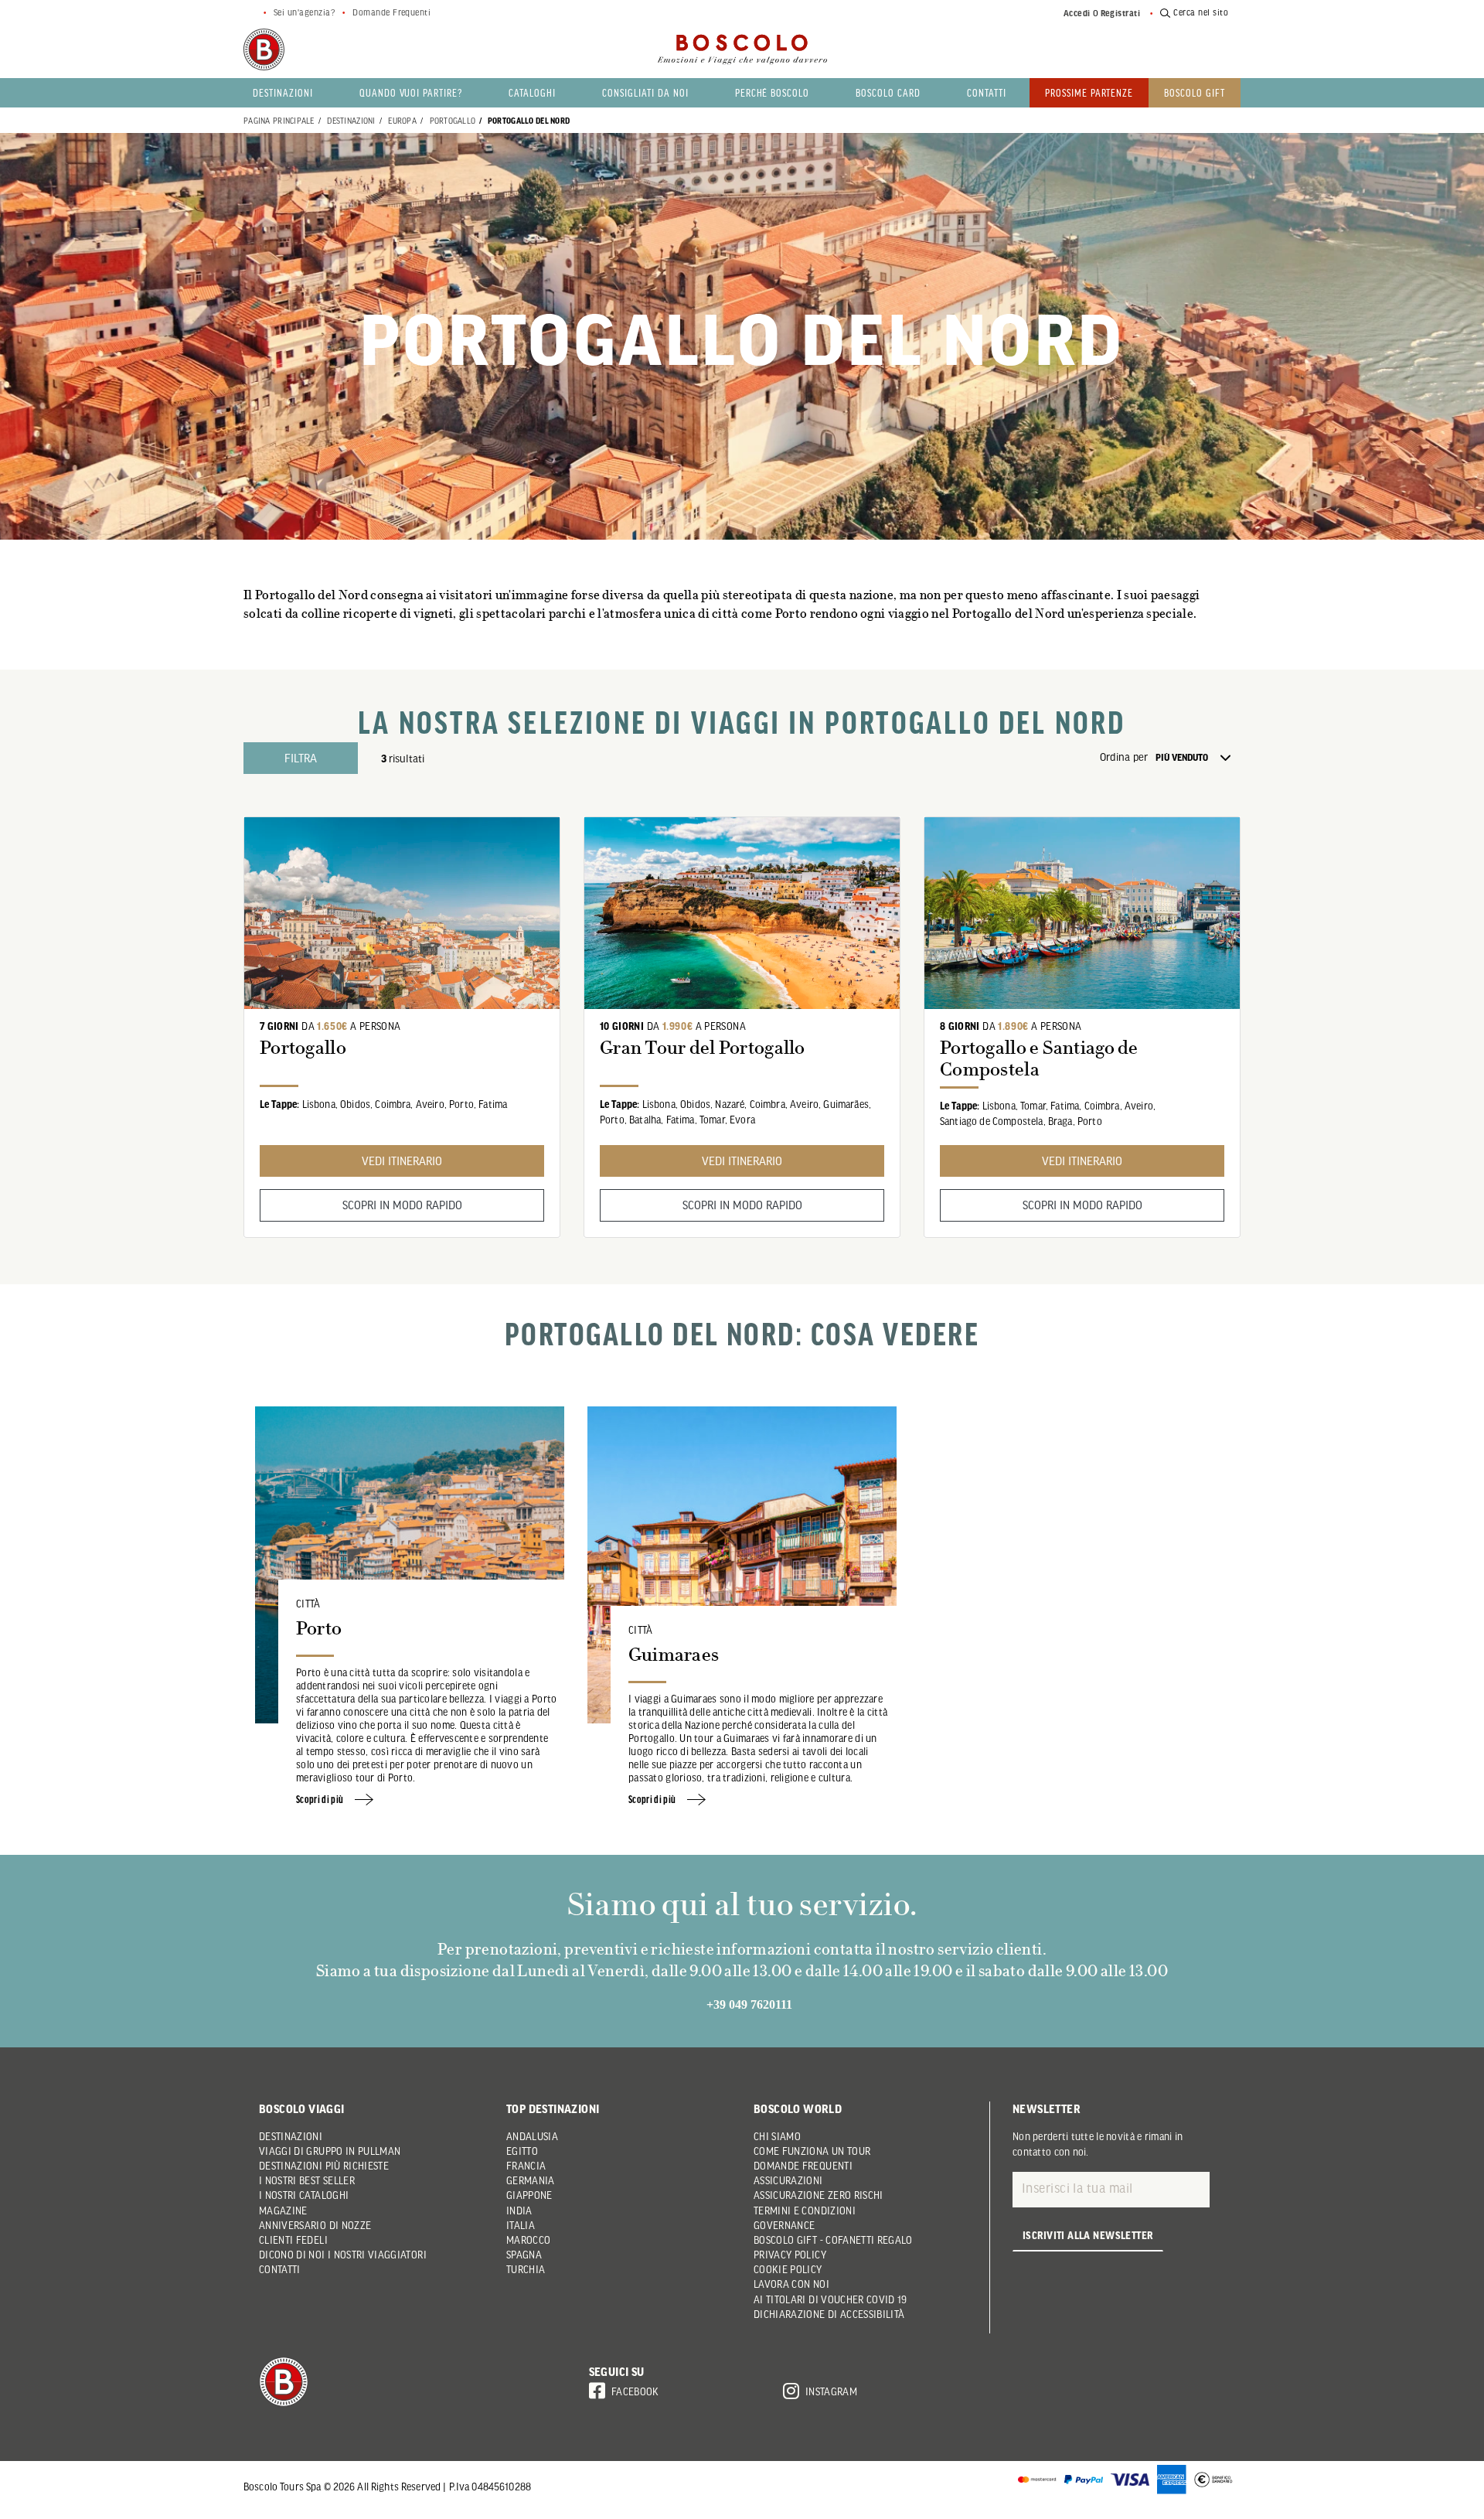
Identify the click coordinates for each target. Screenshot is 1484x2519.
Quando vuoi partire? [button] (411, 92)
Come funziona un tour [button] (812, 2151)
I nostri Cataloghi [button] (304, 2195)
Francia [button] (526, 2166)
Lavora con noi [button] (791, 2284)
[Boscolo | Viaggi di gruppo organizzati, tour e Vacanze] (742, 49)
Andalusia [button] (532, 2136)
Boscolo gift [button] (1195, 92)
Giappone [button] (529, 2195)
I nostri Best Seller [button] (307, 2180)
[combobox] (1198, 758)
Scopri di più (321, 1799)
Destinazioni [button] (283, 92)
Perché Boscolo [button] (773, 92)
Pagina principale (279, 120)
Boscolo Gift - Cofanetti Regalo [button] (833, 2240)
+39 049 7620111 (749, 2004)
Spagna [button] (524, 2255)
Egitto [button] (522, 2151)
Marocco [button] (528, 2240)
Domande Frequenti (391, 12)
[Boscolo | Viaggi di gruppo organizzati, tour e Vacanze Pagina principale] (264, 49)
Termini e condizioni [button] (805, 2211)
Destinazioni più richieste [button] (324, 2166)
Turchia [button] (526, 2269)
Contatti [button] (987, 92)
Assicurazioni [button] (788, 2180)
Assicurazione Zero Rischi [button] (819, 2195)
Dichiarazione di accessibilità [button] (829, 2314)
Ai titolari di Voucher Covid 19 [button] (830, 2299)
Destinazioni (351, 120)
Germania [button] (531, 2180)
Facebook (635, 2391)
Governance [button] (785, 2225)
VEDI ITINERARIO (402, 1161)
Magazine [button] (283, 2211)
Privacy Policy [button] (790, 2255)
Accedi (1077, 13)
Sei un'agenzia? (304, 12)
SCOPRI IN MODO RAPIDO (402, 1205)
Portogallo (453, 120)
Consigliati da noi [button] (645, 92)
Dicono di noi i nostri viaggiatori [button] (343, 2255)
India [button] (519, 2211)
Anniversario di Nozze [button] (315, 2225)
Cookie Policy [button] (788, 2269)
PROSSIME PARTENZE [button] (1089, 92)
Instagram (831, 2391)
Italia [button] (521, 2225)
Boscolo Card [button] (888, 92)
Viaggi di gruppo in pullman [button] (330, 2151)
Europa (402, 120)
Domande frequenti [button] (803, 2166)
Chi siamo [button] (777, 2136)
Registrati (1121, 13)
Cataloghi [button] (532, 92)
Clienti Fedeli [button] (293, 2240)
